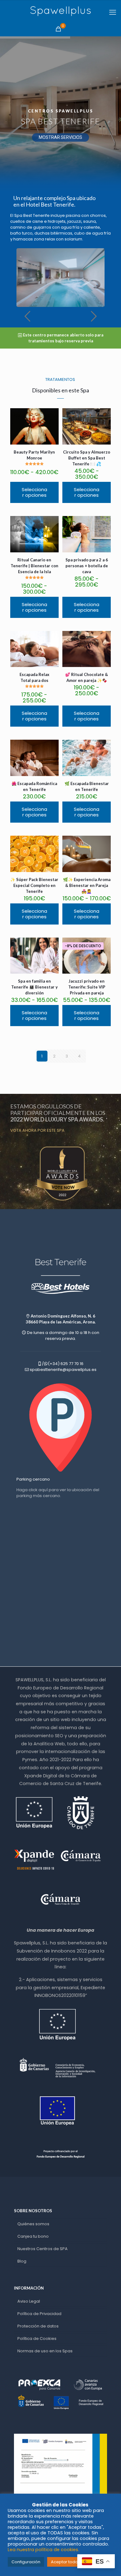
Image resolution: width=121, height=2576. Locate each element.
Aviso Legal (29, 2301)
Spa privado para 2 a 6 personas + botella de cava (87, 566)
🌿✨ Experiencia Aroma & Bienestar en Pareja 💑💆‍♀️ (87, 885)
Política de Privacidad (39, 2314)
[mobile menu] (113, 12)
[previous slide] (27, 316)
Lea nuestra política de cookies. (43, 2550)
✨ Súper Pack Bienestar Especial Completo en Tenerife (34, 885)
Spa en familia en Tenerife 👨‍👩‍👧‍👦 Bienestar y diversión (34, 987)
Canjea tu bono (33, 2236)
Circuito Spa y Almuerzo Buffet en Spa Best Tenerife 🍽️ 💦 (87, 458)
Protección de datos (38, 2326)
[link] (60, 1174)
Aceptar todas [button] (65, 2562)
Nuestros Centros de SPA (43, 2249)
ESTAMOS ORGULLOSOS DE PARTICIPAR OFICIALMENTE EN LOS (58, 1113)
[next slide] (94, 316)
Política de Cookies (37, 2338)
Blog (22, 2261)
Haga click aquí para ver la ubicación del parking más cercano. (58, 1493)
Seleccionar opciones (34, 492)
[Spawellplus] (60, 11)
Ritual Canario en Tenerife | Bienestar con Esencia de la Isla (34, 566)
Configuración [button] (26, 2562)
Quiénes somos (33, 2224)
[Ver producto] (52, 415)
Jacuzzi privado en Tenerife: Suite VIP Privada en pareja (87, 987)
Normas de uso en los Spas (45, 2351)
